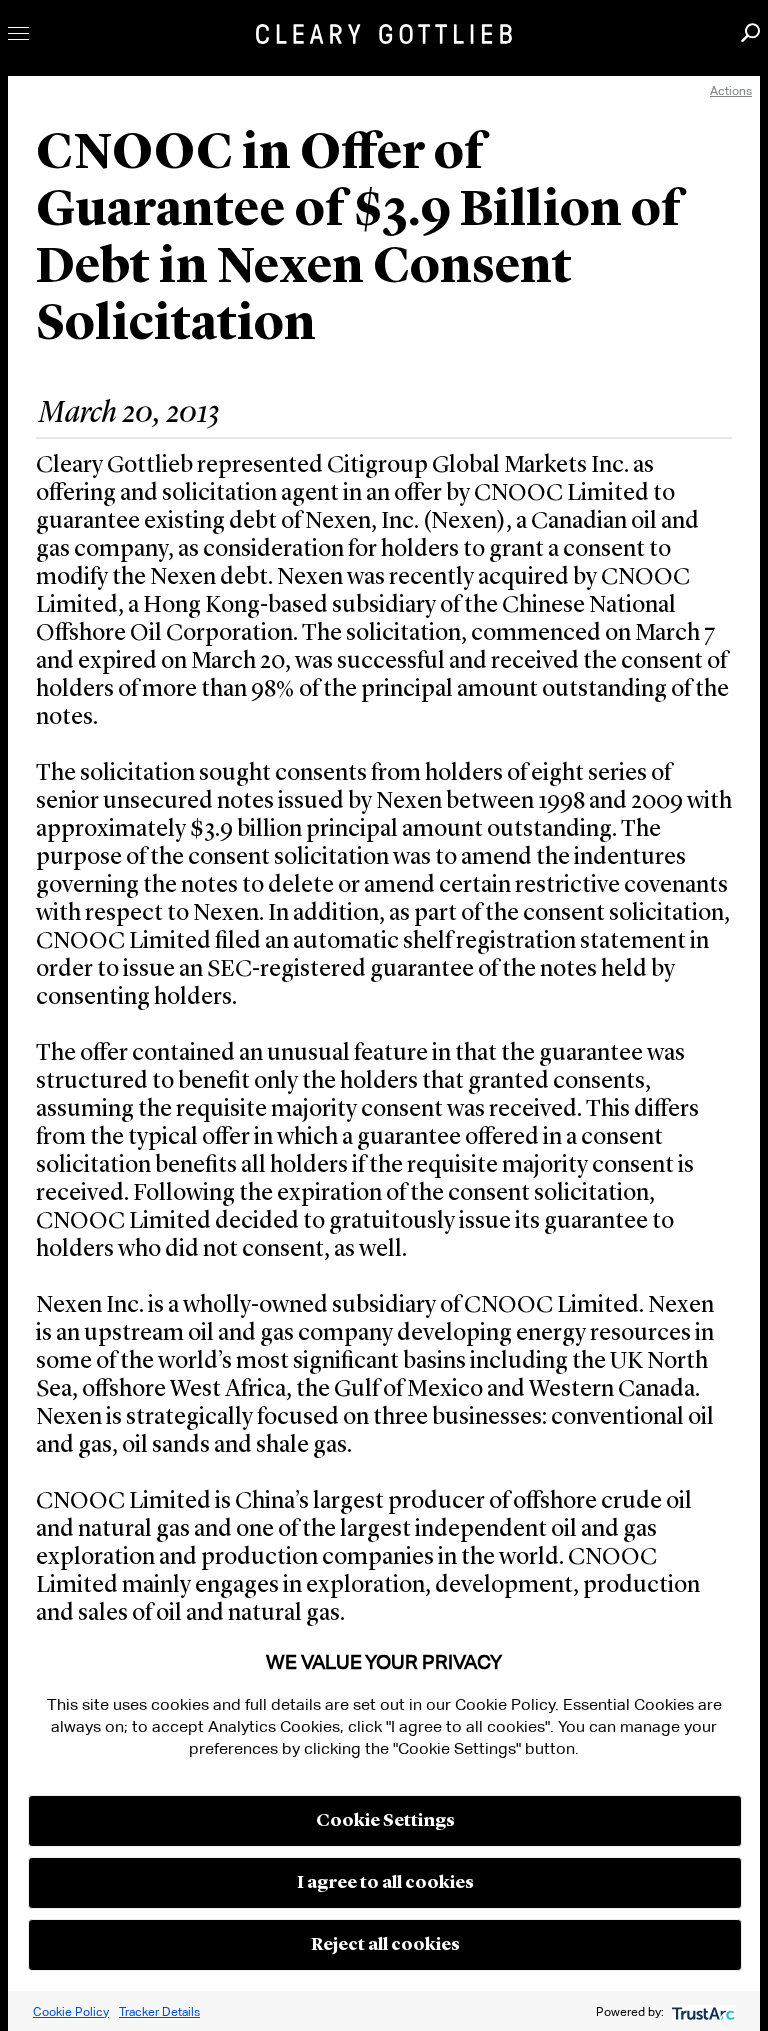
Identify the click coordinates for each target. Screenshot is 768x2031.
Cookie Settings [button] (385, 1821)
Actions (731, 90)
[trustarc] (701, 2011)
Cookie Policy (71, 2011)
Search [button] (750, 32)
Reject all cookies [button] (385, 1945)
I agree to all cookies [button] (385, 1883)
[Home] (384, 34)
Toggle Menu (18, 33)
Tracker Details (159, 2011)
